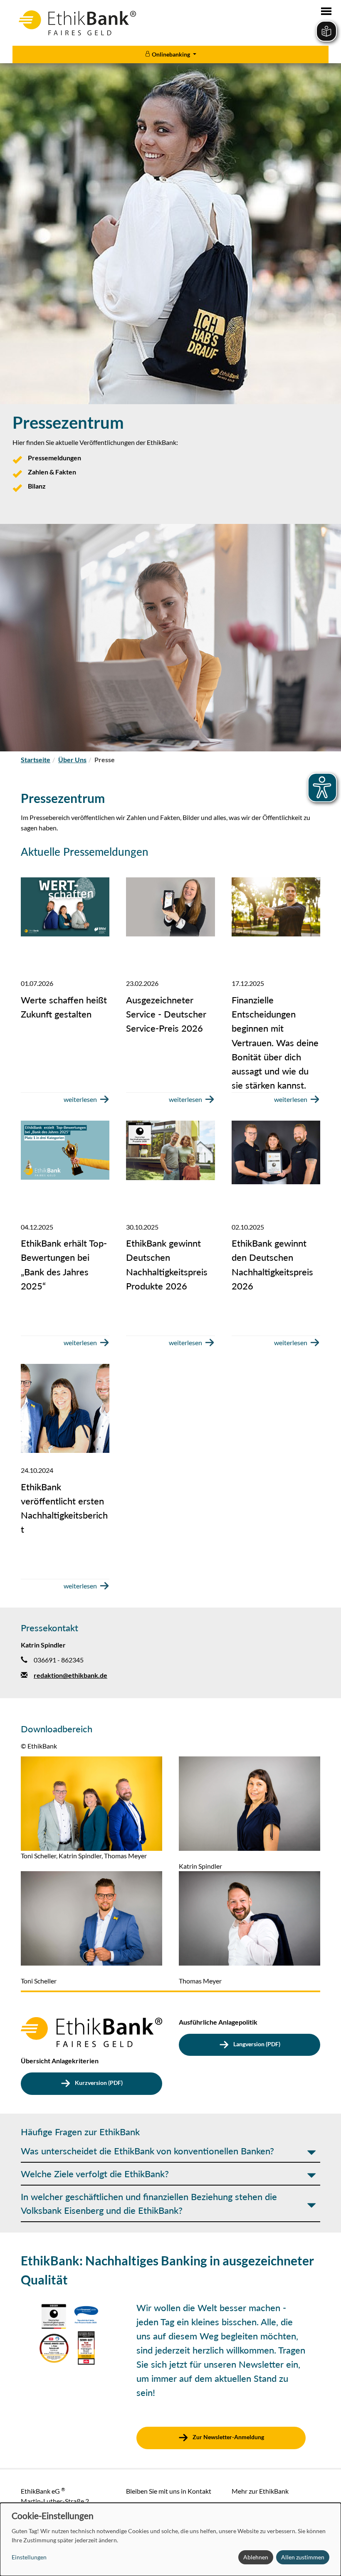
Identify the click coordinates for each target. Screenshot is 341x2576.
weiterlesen (80, 1099)
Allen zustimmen (303, 2557)
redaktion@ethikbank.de (70, 1675)
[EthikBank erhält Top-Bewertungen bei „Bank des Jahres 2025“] (65, 1150)
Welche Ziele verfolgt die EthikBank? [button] (95, 2174)
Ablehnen (256, 2557)
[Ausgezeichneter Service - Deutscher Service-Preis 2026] (170, 907)
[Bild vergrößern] (91, 1802)
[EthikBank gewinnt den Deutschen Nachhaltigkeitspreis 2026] (276, 1152)
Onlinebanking (171, 54)
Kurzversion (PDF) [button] (98, 2083)
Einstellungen (29, 2557)
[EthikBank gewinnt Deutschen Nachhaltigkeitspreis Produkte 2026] (170, 1150)
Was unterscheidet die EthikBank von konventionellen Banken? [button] (147, 2151)
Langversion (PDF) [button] (256, 2044)
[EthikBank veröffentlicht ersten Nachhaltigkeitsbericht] (65, 1408)
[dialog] (170, 2539)
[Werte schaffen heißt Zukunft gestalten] (65, 907)
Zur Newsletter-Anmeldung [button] (228, 2437)
